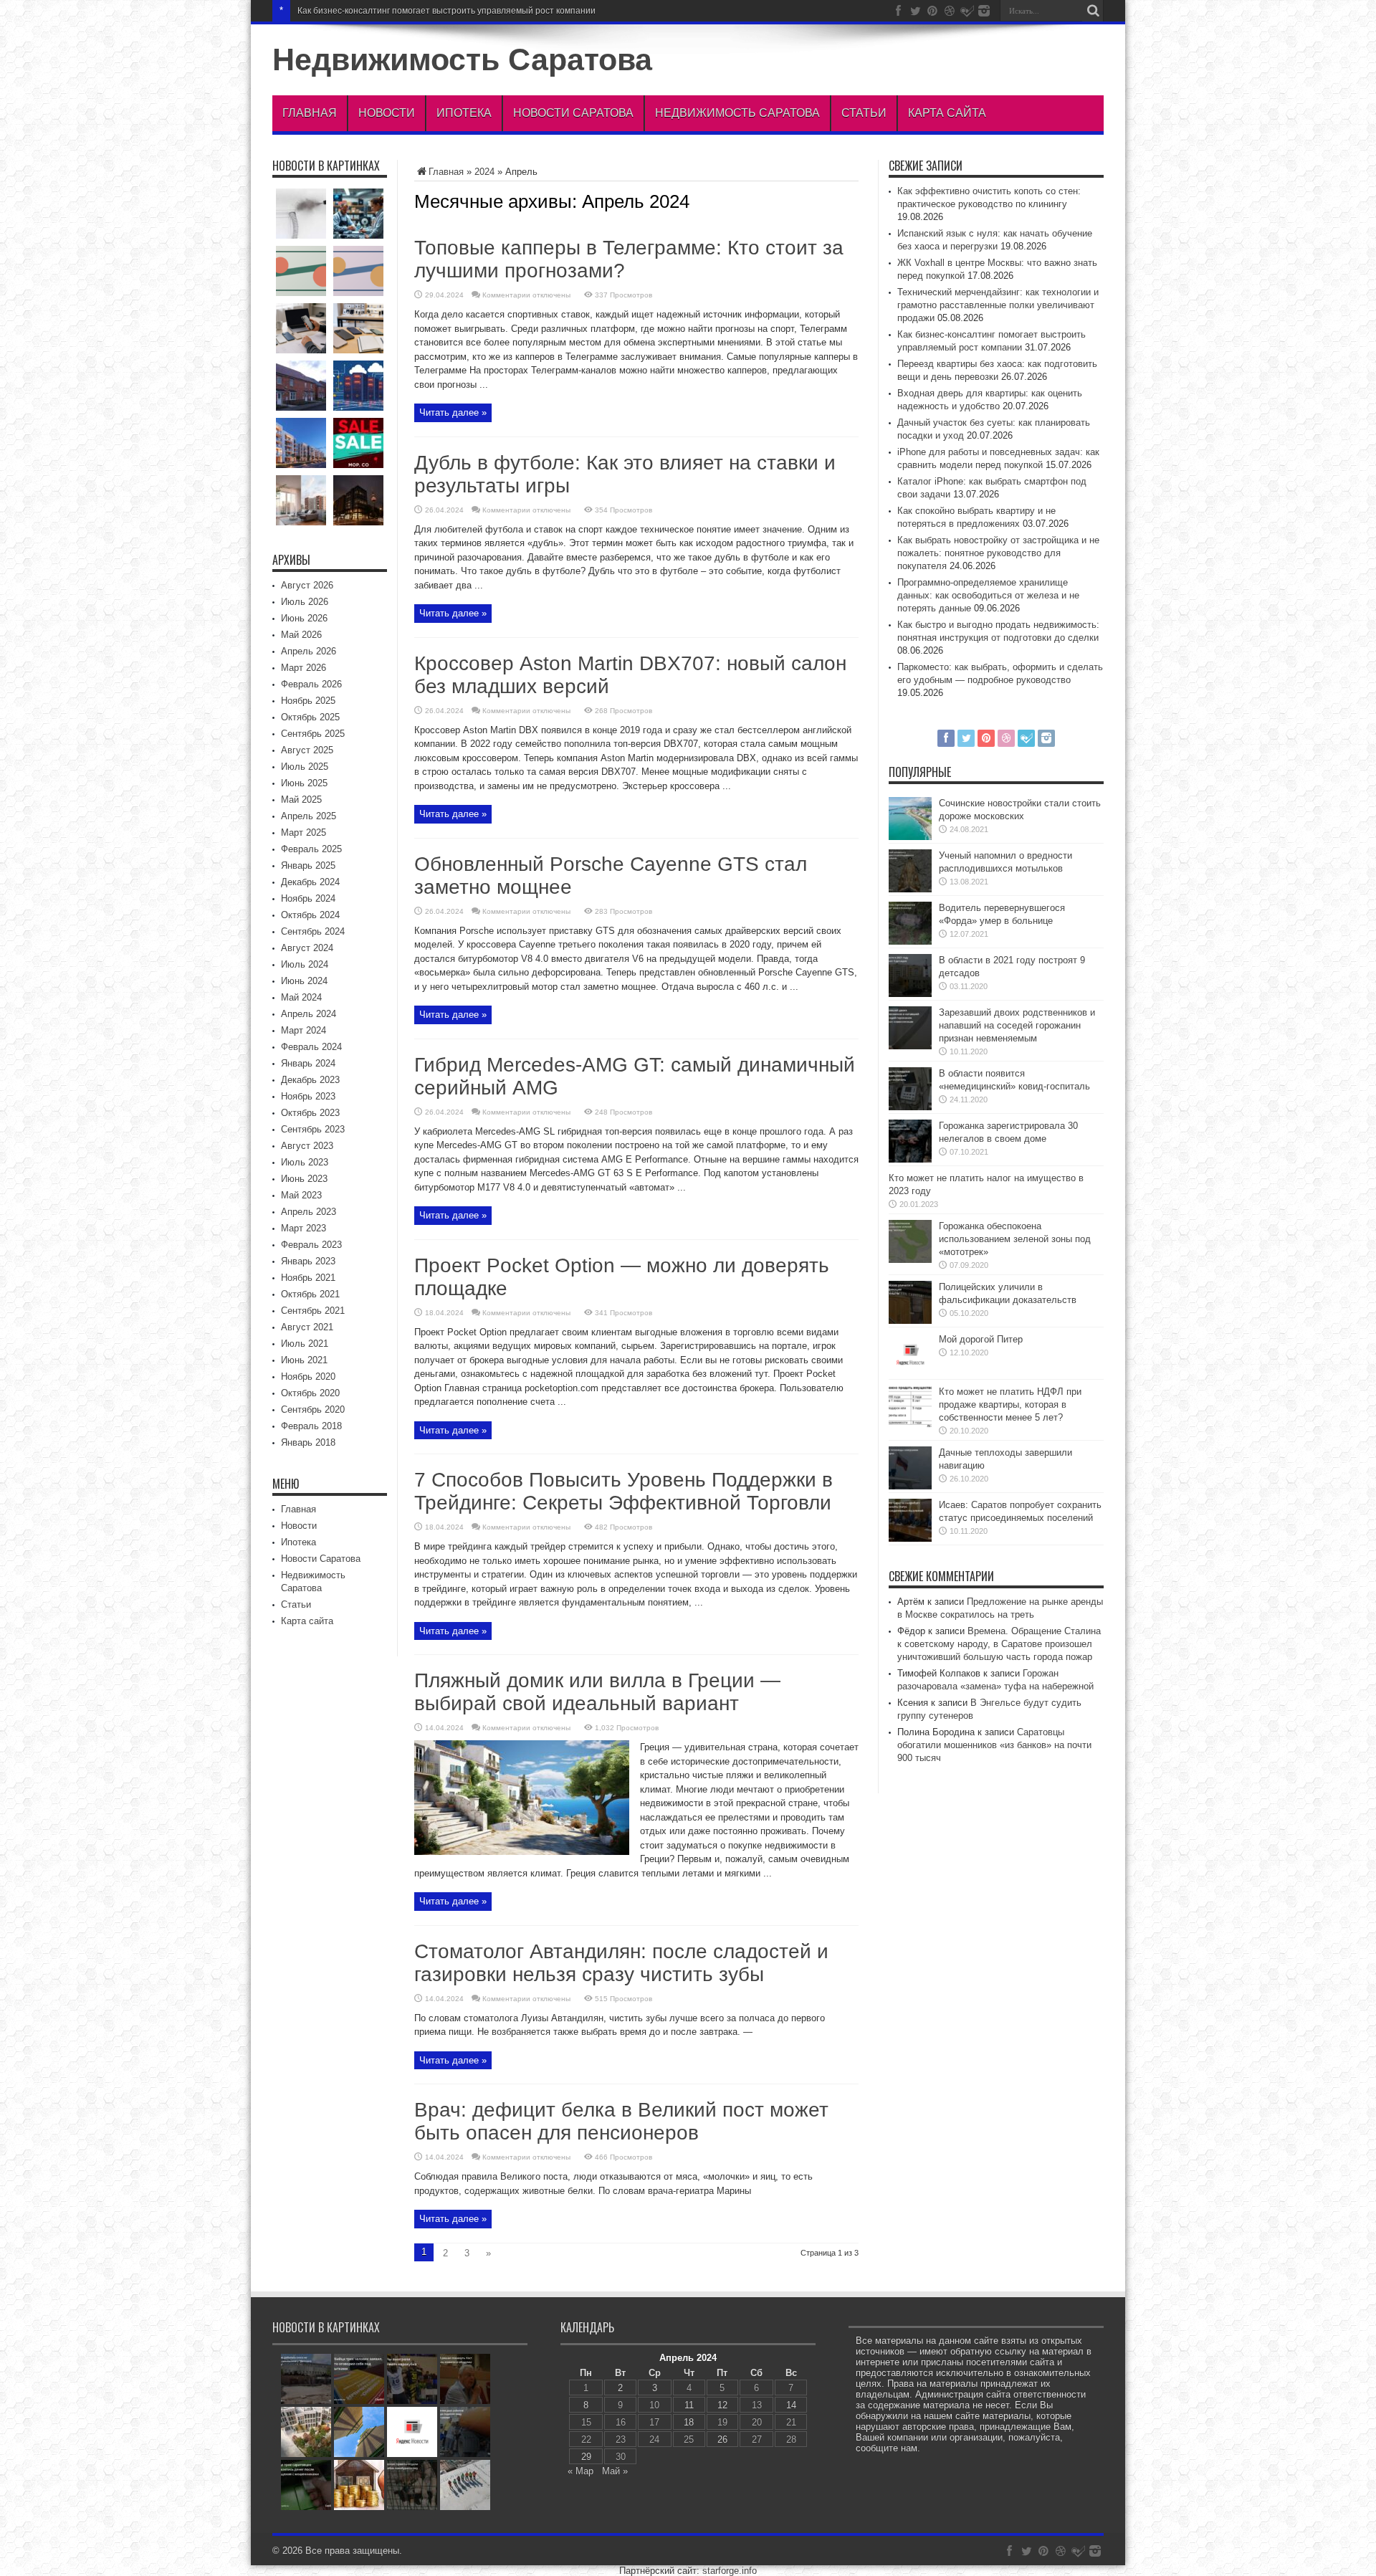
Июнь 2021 (304, 1360)
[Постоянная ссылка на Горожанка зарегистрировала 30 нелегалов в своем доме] (910, 1159)
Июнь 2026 (304, 618)
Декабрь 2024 (310, 882)
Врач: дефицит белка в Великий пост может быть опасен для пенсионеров (621, 2121)
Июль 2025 (305, 767)
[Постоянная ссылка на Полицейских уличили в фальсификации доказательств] (910, 1321)
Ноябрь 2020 (308, 1377)
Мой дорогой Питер (981, 1339)
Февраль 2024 (311, 1047)
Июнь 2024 (304, 981)
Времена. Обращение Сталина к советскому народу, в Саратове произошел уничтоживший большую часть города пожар (999, 1644)
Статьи (864, 113)
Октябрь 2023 (310, 1113)
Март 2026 (304, 668)
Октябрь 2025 (310, 717)
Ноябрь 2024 (308, 898)
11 (689, 2405)
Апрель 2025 (309, 816)
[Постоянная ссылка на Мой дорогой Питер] (910, 1373)
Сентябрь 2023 (313, 1129)
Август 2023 (307, 1146)
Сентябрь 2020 (313, 1409)
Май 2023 (301, 1195)
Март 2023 (304, 1228)
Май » (615, 2471)
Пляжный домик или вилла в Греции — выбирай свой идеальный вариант (597, 1692)
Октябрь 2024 (310, 915)
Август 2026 (307, 585)
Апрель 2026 (309, 651)
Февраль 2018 (311, 1426)
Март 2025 (304, 833)
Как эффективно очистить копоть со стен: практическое (411, 11)
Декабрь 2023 (310, 1080)
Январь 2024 (308, 1063)
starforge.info (730, 2571)
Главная (310, 113)
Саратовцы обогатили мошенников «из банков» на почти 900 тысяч (994, 1745)
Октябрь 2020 (310, 1393)
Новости (387, 113)
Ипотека (464, 113)
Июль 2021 (305, 1344)
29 (586, 2457)
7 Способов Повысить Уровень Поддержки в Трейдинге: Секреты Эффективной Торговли (623, 1491)
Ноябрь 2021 (308, 1278)
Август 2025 (307, 750)
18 (689, 2422)
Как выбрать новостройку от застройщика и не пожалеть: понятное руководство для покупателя (998, 553)
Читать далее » (453, 412)
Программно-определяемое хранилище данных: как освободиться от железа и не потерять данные (988, 595)
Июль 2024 (305, 964)
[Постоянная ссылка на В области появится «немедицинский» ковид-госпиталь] (910, 1107)
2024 (484, 172)
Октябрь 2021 (310, 1294)
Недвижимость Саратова (462, 59)
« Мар (580, 2471)
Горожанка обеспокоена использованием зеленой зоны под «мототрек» (1015, 1239)
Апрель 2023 (309, 1212)
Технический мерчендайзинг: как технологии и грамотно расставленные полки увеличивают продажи (998, 305)
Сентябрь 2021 (313, 1311)
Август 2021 (307, 1327)
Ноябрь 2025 (308, 701)
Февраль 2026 (311, 684)
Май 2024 (301, 997)
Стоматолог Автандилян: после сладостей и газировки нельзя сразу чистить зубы (621, 1963)
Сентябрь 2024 (313, 931)
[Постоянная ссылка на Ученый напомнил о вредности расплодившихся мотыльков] (910, 889)
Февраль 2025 (311, 849)
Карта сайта (947, 113)
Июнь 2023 (304, 1179)
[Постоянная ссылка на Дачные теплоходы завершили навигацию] (910, 1486)
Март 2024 (304, 1030)
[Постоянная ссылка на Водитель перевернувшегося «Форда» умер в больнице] (910, 941)
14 (791, 2405)
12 (722, 2405)
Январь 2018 (308, 1442)
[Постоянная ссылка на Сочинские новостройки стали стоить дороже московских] (910, 837)
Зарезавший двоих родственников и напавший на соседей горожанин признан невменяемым (1017, 1025)
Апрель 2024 (309, 1014)
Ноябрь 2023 (308, 1096)
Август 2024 (307, 948)
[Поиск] (1093, 11)
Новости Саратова (573, 113)
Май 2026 (301, 635)
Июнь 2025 (304, 783)
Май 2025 (301, 800)
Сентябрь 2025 (313, 734)
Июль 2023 (305, 1162)
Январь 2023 (308, 1261)
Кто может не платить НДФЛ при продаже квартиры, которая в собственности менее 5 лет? (1010, 1404)
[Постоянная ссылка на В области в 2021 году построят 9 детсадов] (910, 994)
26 (722, 2439)
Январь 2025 (308, 865)
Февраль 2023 (311, 1245)
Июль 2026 (305, 602)
